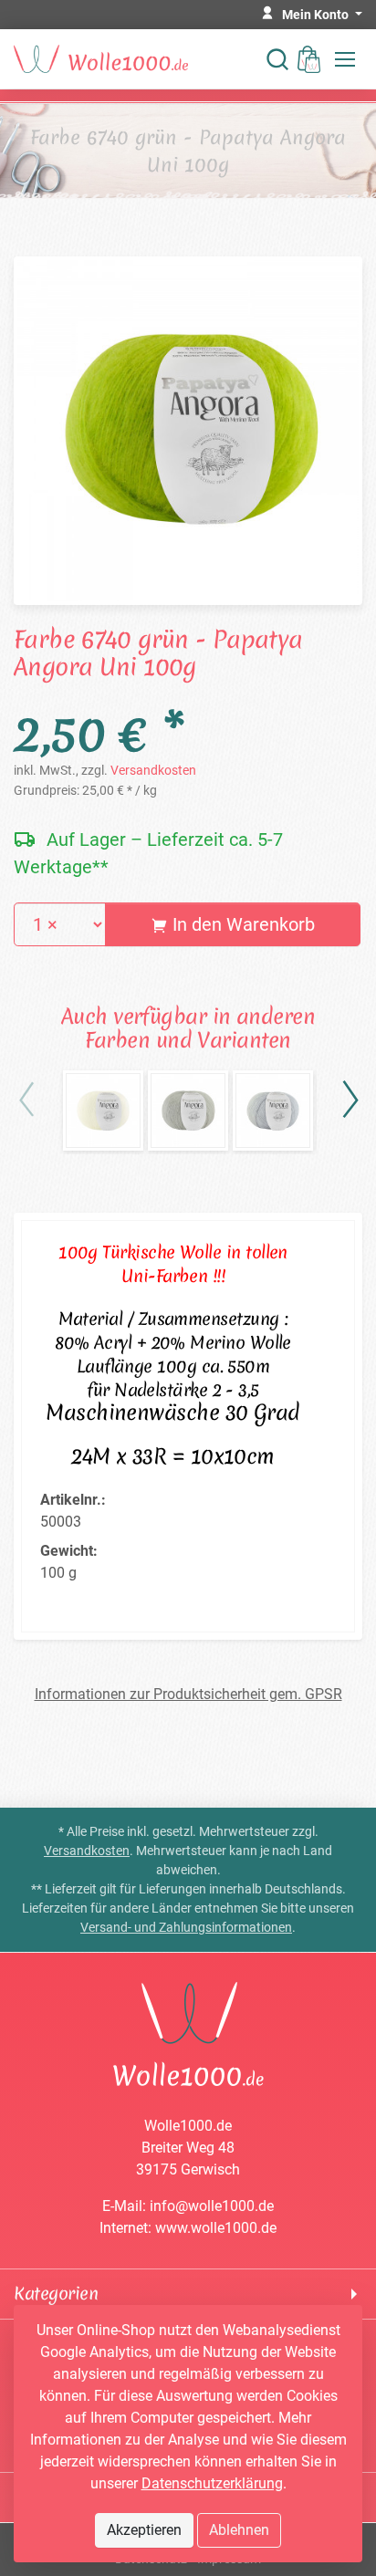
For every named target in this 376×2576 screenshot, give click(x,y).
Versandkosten (153, 770)
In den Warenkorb (241, 924)
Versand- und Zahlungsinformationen (186, 1927)
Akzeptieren (144, 2530)
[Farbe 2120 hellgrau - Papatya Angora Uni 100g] (188, 1111)
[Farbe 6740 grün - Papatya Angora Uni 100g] (188, 429)
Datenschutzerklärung (212, 2483)
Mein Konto (317, 15)
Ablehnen (239, 2530)
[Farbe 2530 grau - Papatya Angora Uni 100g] (273, 1111)
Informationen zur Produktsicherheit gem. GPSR (188, 1694)
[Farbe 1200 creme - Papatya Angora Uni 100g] (103, 1111)
